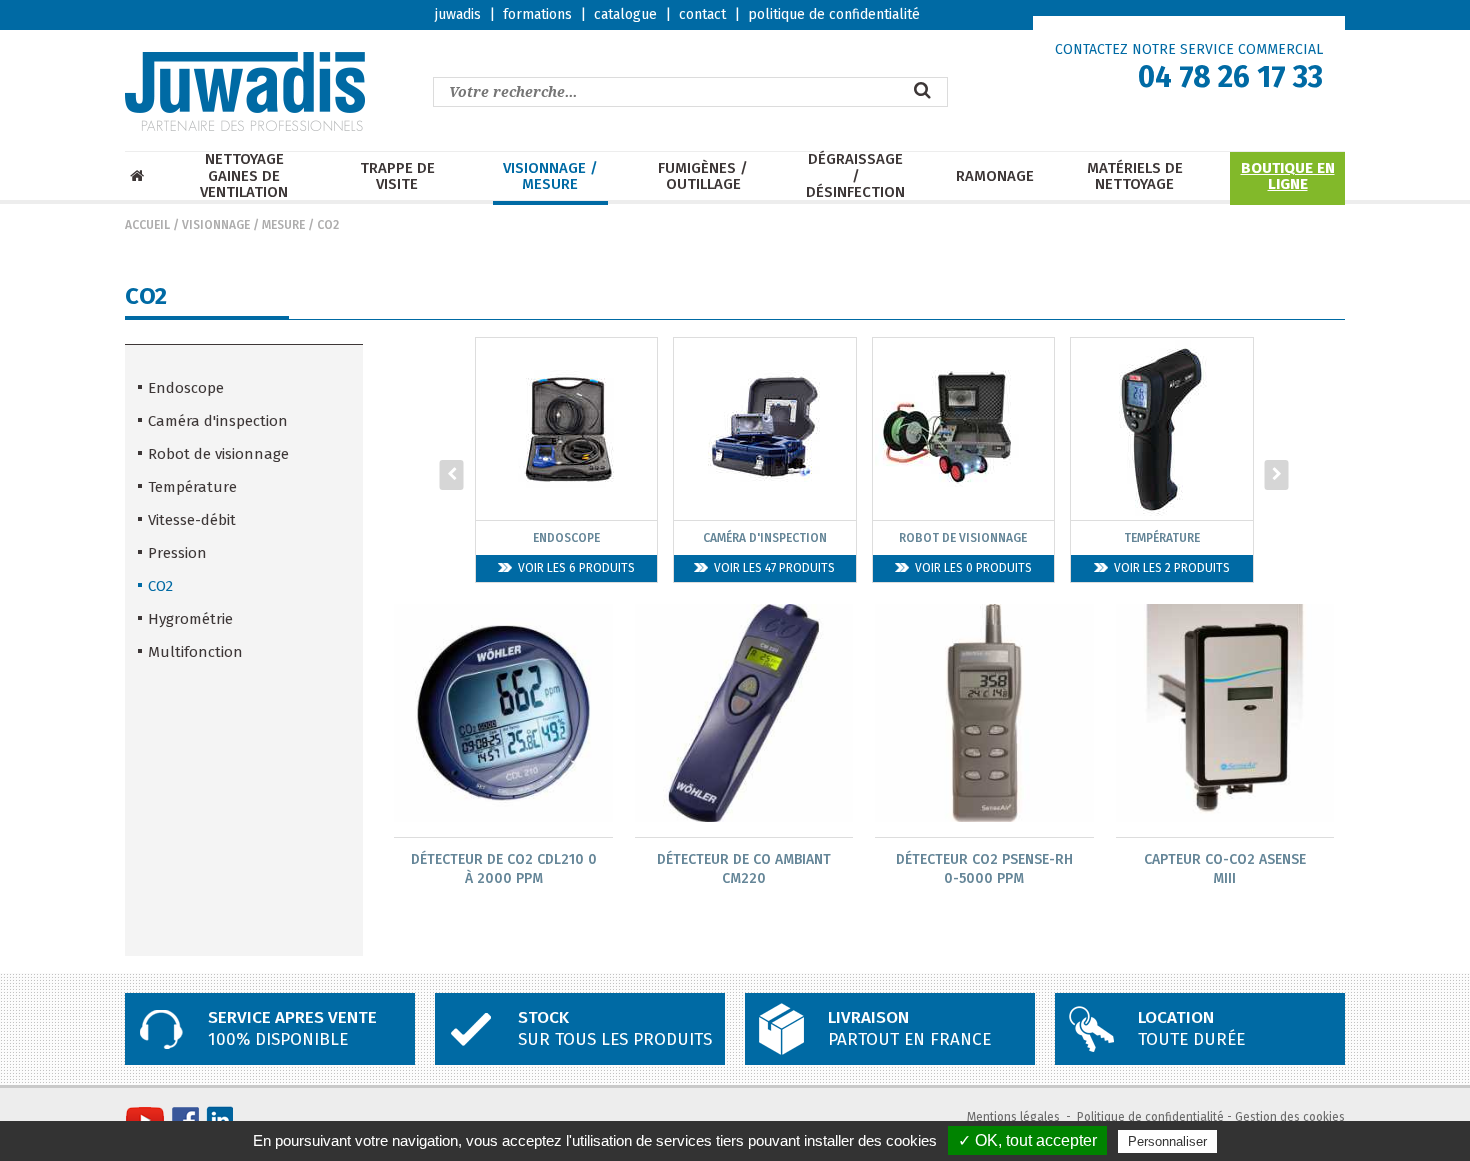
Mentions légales (1013, 1117)
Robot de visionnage (218, 454)
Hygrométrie (190, 619)
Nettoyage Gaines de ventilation (244, 176)
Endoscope (186, 388)
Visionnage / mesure (550, 176)
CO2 (328, 225)
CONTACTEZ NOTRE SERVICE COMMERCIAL (1189, 49)
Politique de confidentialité (1150, 1117)
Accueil (147, 225)
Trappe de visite (397, 176)
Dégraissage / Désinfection (855, 176)
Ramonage (995, 176)
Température (192, 487)
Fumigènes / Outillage (703, 176)
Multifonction (195, 652)
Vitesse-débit (192, 520)
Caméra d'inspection (218, 421)
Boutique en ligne (1288, 176)
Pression (177, 553)
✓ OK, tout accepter (1027, 1140)
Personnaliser (1167, 1141)
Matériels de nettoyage (1135, 176)
